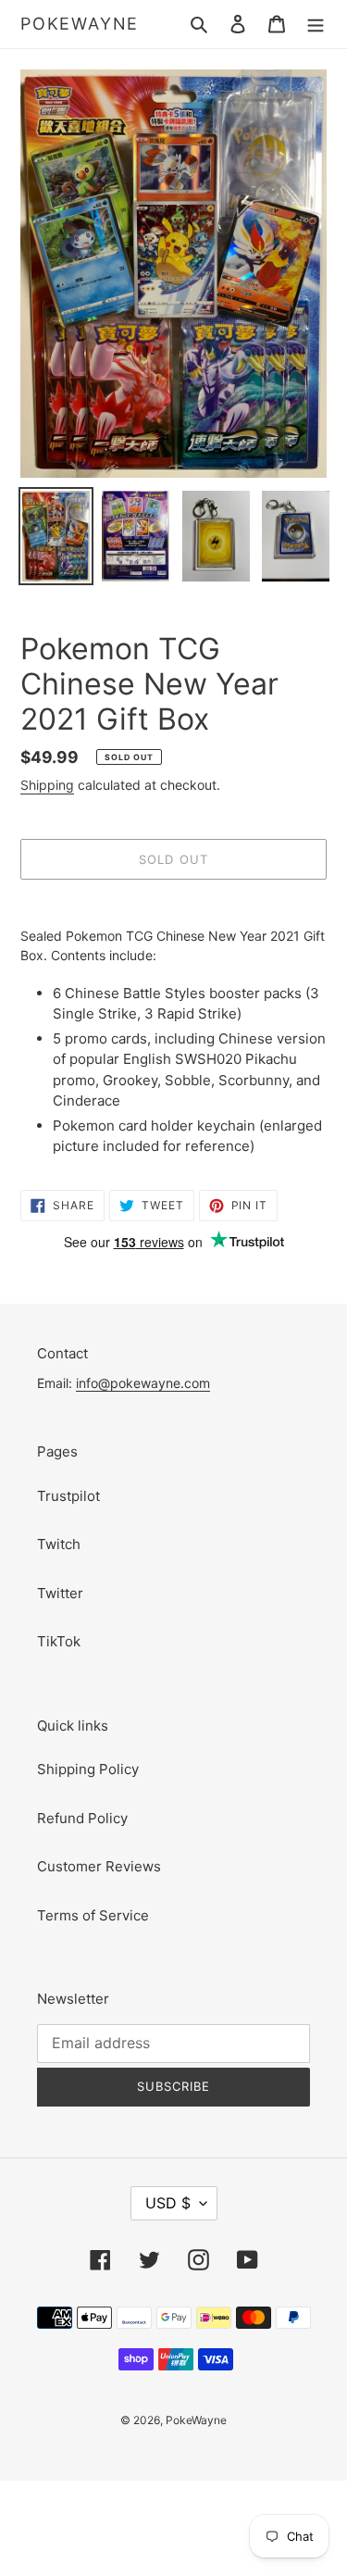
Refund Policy (82, 1818)
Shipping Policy (88, 1769)
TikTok (59, 1641)
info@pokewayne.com (143, 1383)
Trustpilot (68, 1496)
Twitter (60, 1593)
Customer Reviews (99, 1866)
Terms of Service (93, 1915)
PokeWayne (80, 24)
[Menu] (316, 25)
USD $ (168, 2203)
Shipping (47, 785)
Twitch (59, 1544)
